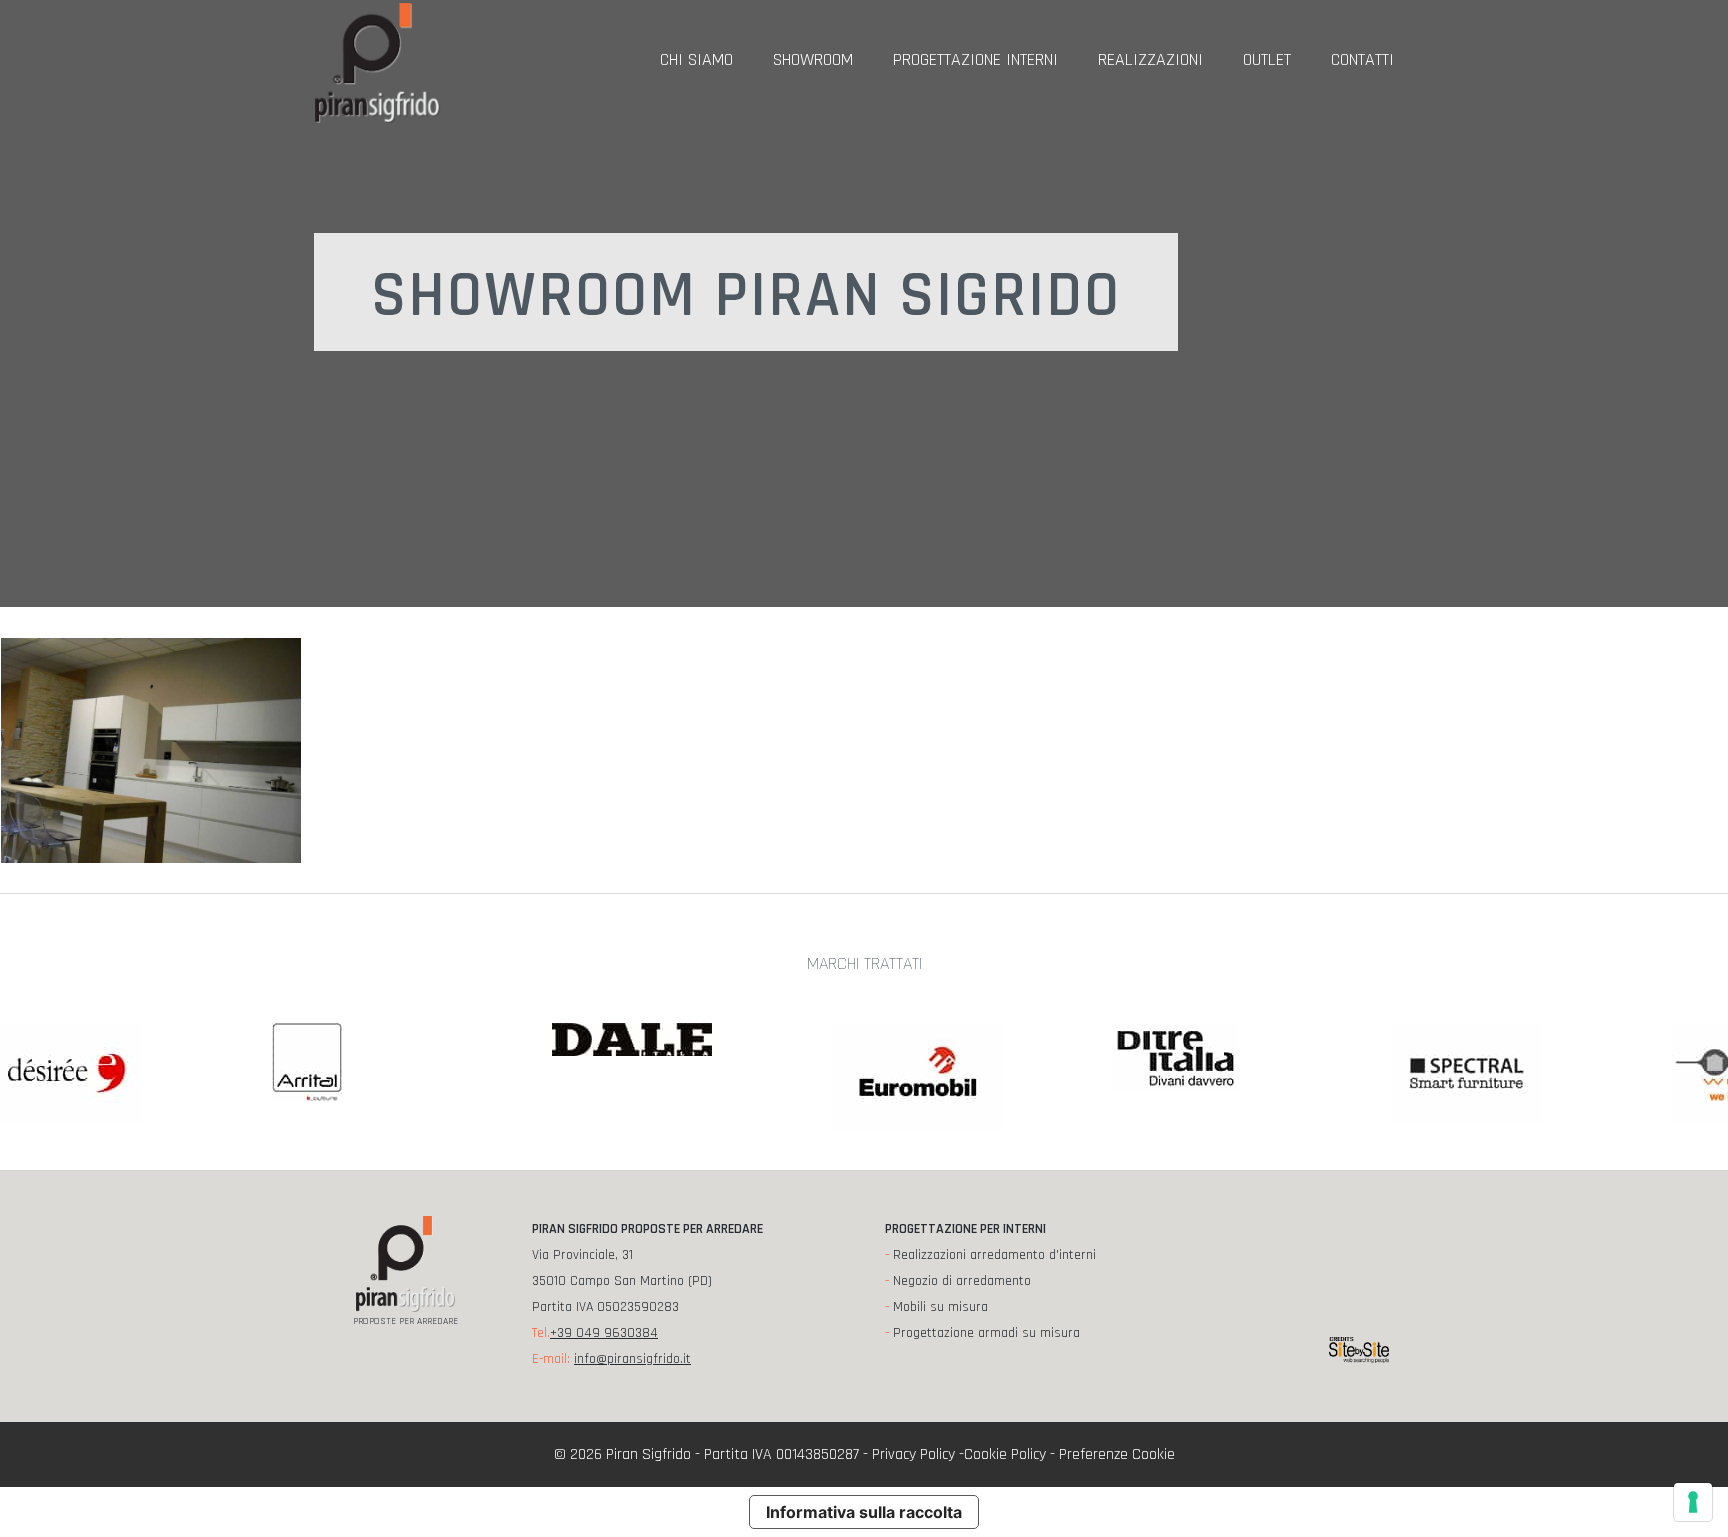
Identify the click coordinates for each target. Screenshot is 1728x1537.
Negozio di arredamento (962, 1281)
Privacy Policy (913, 1454)
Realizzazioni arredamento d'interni (994, 1255)
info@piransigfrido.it (632, 1359)
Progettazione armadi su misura (986, 1333)
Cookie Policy (1005, 1454)
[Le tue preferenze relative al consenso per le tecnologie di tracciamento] (1693, 1502)
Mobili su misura (940, 1307)
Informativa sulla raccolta (864, 1512)
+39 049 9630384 (604, 1333)
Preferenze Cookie (1117, 1454)
